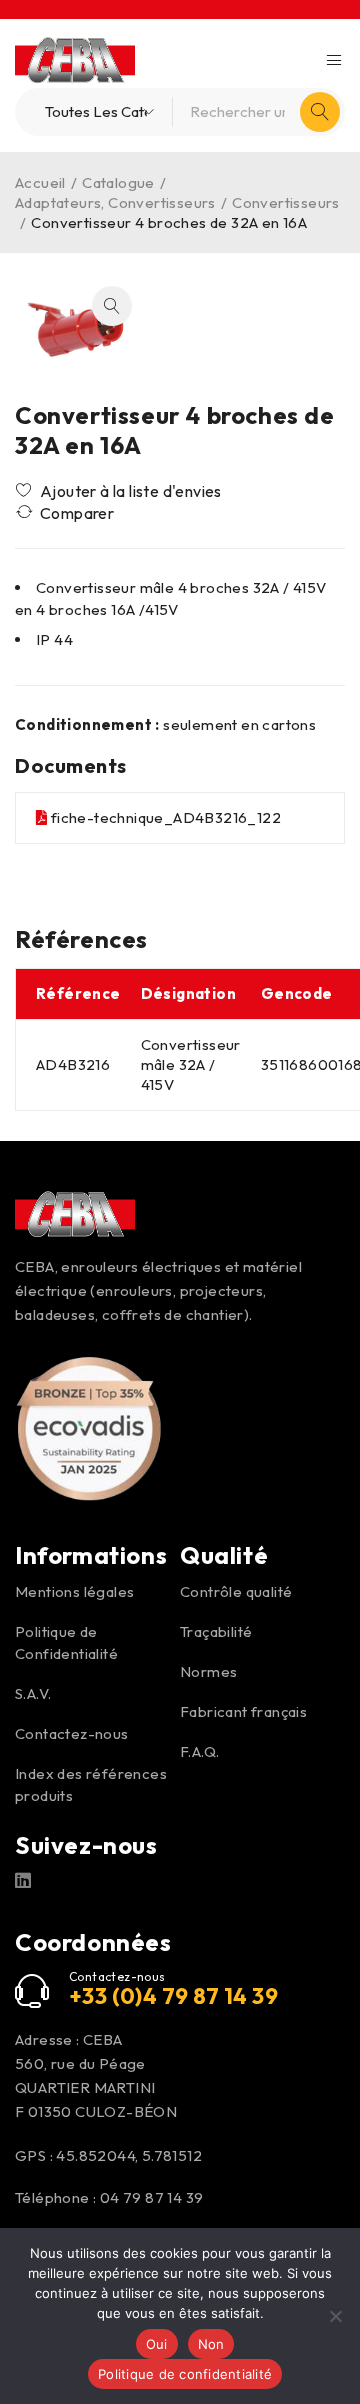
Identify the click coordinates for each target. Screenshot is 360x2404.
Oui (157, 2344)
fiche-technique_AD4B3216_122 (166, 817)
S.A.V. (33, 1693)
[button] (112, 306)
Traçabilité (216, 1631)
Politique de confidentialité (185, 2374)
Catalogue (118, 182)
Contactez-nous (72, 1733)
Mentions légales (74, 1591)
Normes (208, 1671)
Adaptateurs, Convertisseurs (115, 202)
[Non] (335, 2316)
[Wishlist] (120, 491)
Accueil (40, 182)
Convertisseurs (286, 202)
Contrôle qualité (236, 1591)
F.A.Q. (199, 1751)
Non (211, 2344)
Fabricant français (243, 1711)
